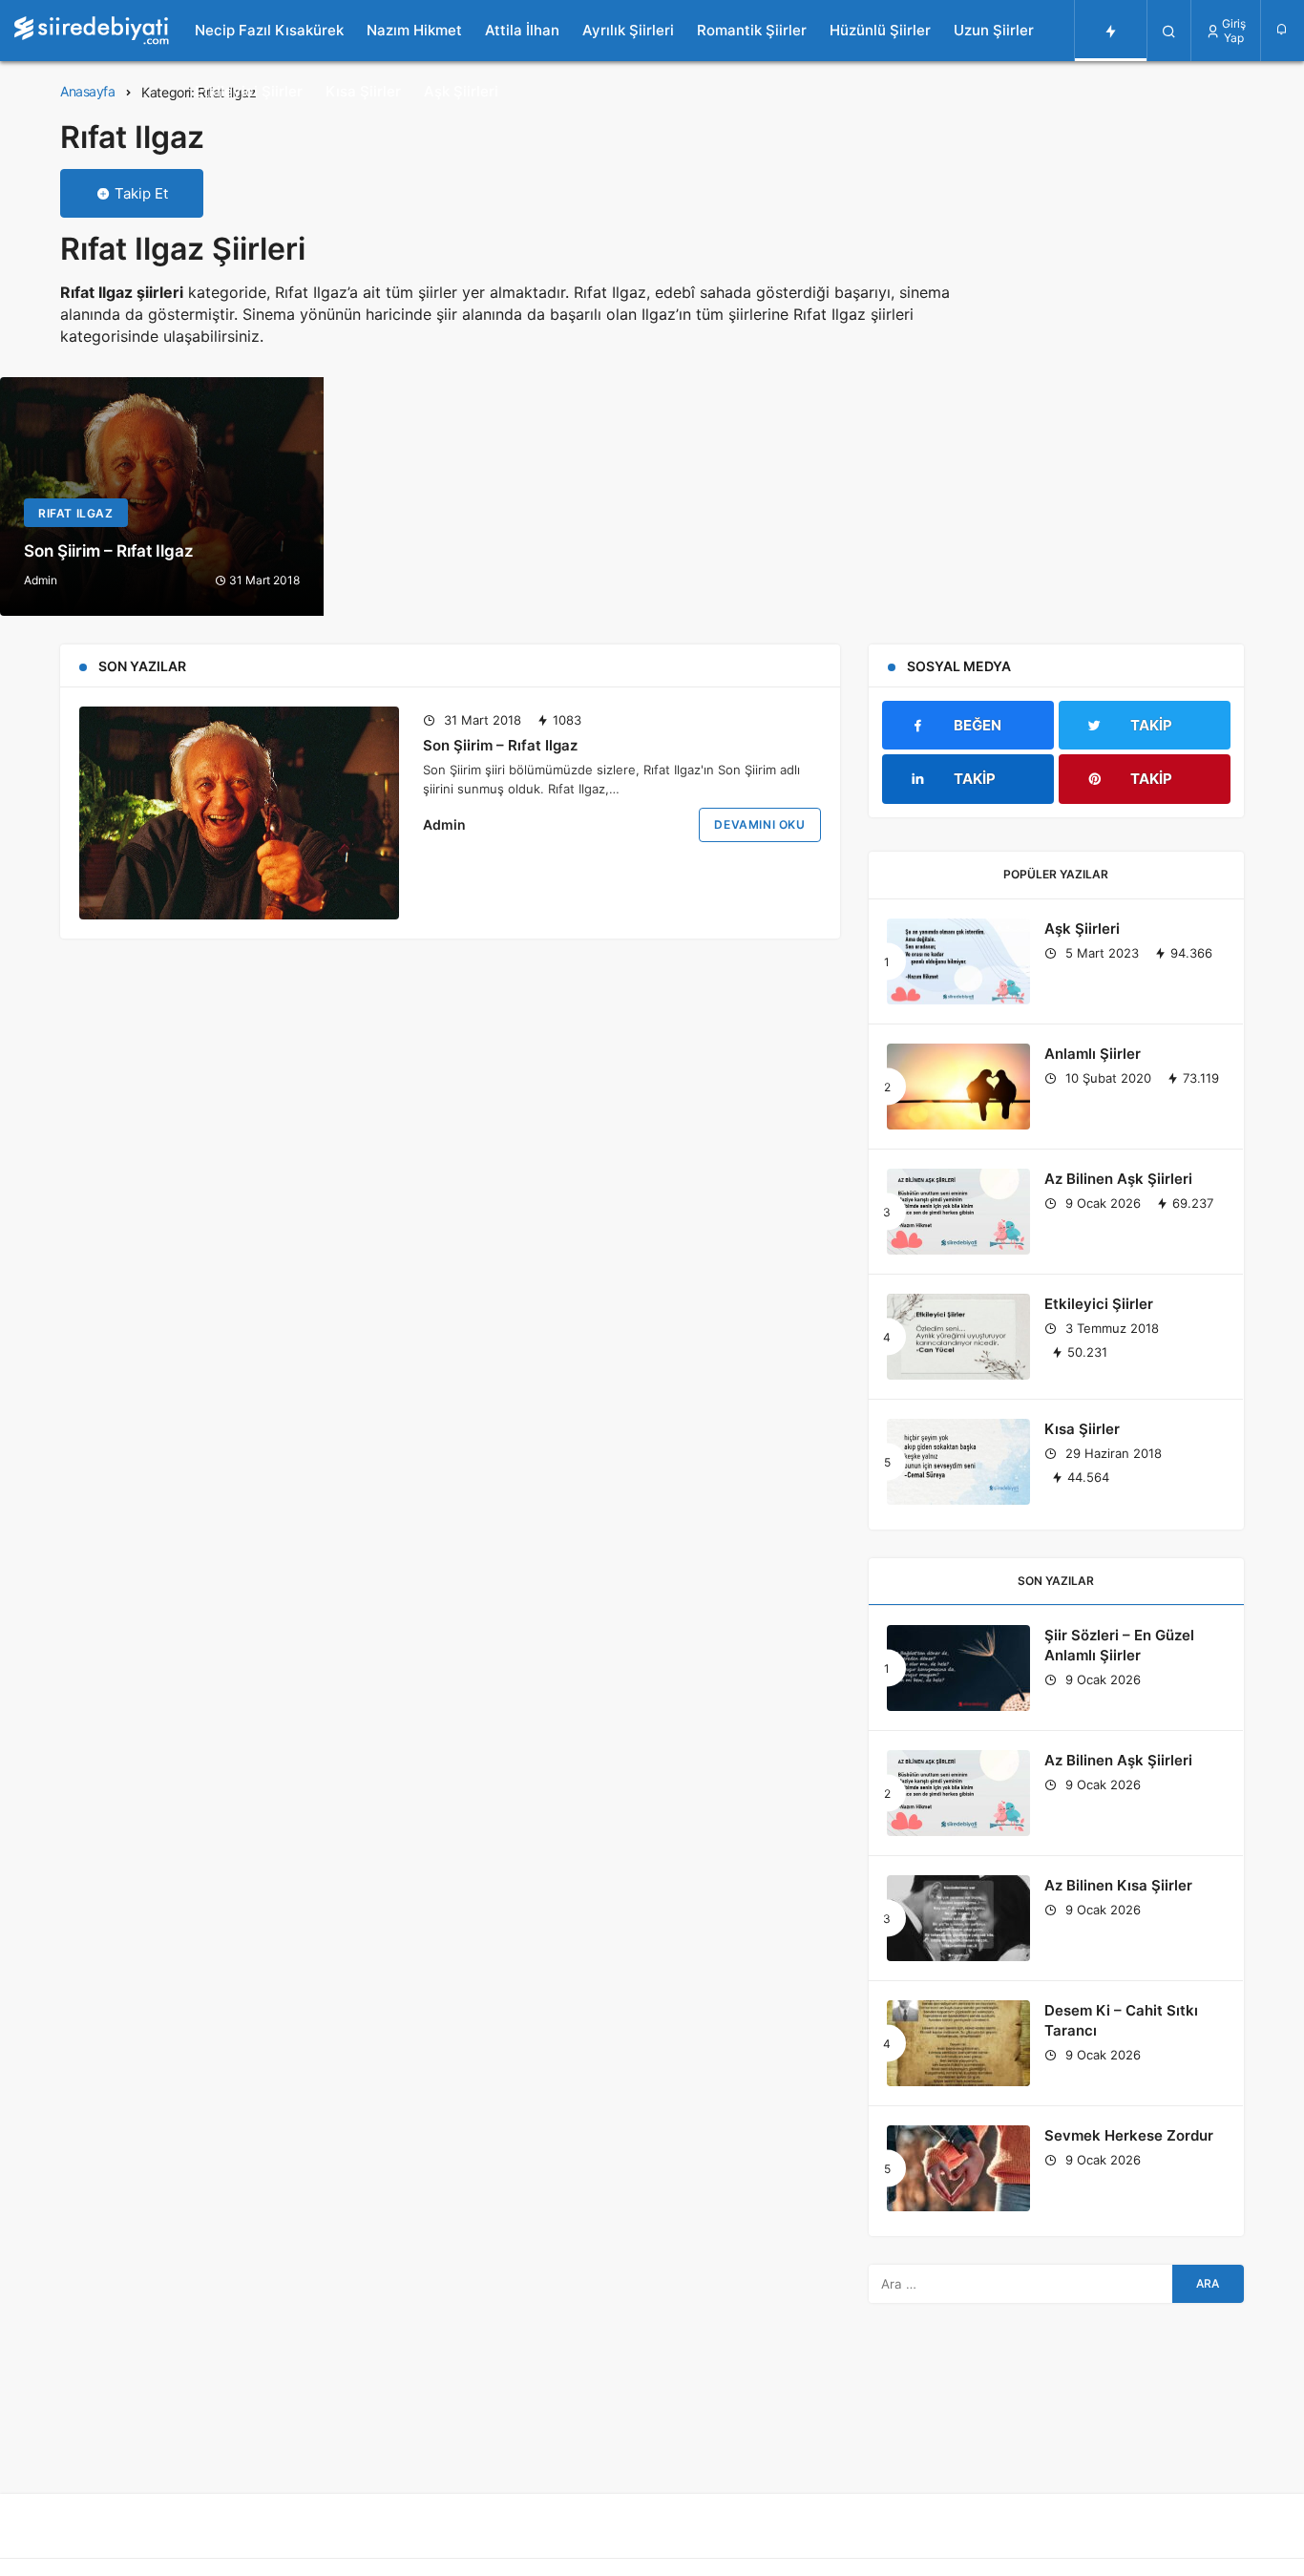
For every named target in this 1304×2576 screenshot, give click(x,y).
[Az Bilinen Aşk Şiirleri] (958, 1212)
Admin (444, 824)
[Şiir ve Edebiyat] (92, 31)
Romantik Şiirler (752, 30)
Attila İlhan (522, 30)
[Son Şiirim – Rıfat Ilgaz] (162, 496)
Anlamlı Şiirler (1093, 1054)
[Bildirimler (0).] (1283, 29)
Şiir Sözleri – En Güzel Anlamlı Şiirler (1119, 1646)
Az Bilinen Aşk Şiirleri (1118, 1179)
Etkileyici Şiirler (249, 91)
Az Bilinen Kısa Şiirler (1118, 1885)
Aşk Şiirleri (461, 91)
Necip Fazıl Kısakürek (269, 30)
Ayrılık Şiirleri (628, 30)
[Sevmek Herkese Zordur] (958, 2168)
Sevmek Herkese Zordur (1129, 2135)
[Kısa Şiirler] (958, 1462)
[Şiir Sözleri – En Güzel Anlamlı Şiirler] (958, 1668)
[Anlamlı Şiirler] (958, 1087)
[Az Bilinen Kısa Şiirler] (958, 1918)
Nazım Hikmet (414, 30)
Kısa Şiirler (363, 91)
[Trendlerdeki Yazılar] (1111, 31)
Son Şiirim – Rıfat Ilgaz (500, 744)
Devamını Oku (759, 824)
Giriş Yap (1234, 31)
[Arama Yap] (1169, 31)
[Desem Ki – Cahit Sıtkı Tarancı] (958, 2043)
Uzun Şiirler (994, 30)
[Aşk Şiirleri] (958, 961)
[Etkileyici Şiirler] (958, 1337)
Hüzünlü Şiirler (880, 30)
